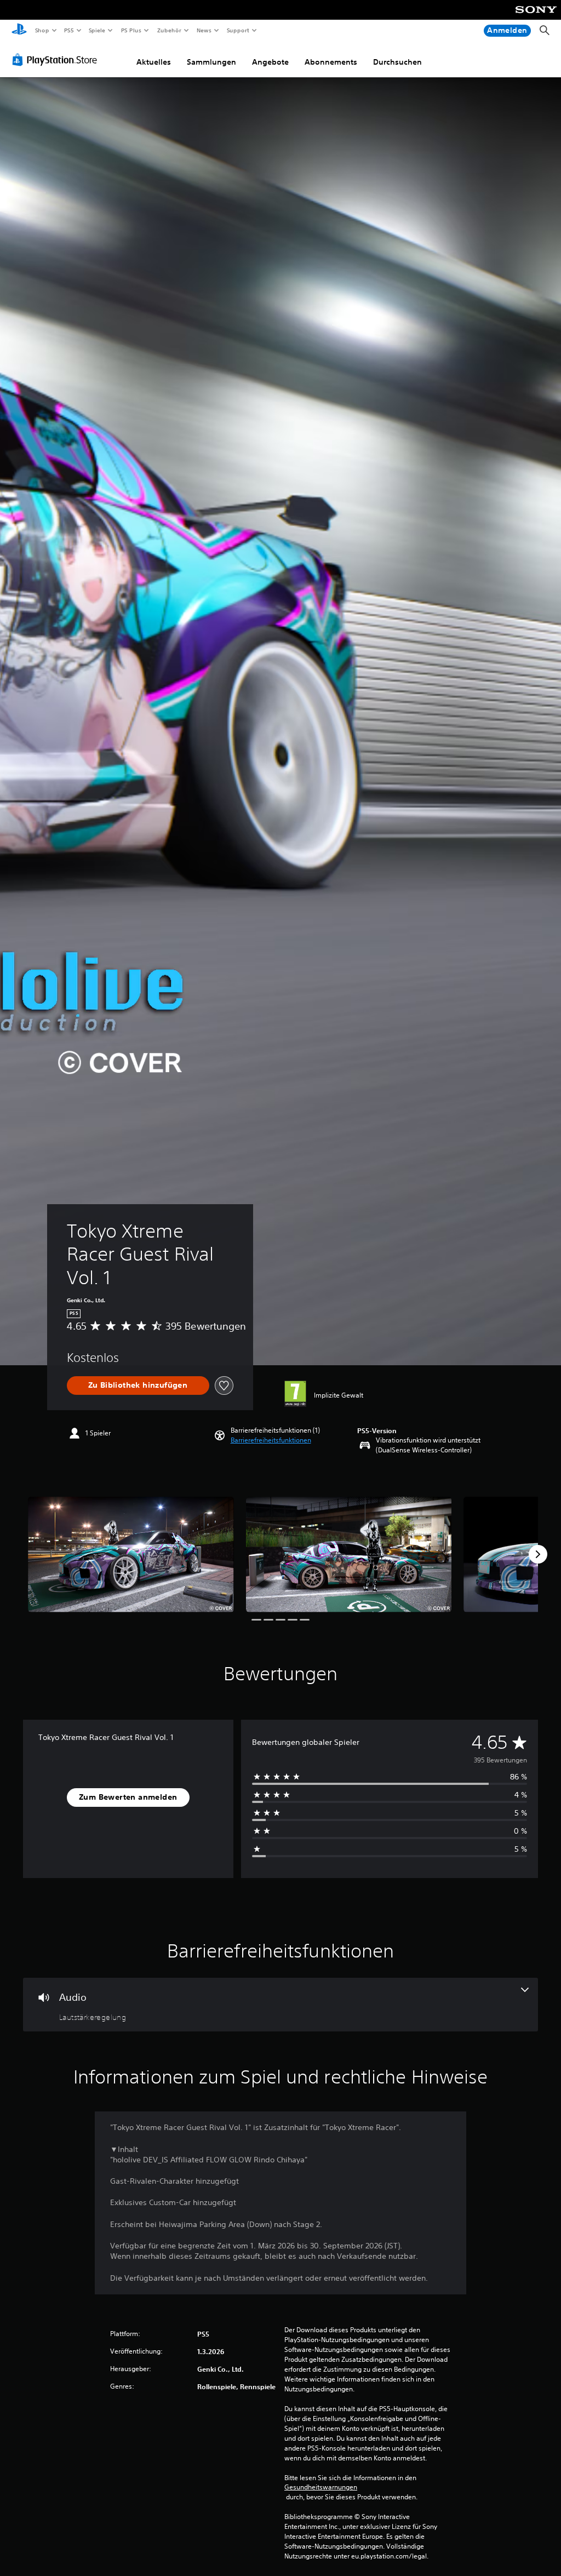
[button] (271, 1440)
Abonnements (331, 62)
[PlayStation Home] (19, 31)
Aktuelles (154, 62)
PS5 (69, 30)
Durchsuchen (397, 62)
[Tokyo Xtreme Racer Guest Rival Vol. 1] (131, 1555)
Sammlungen (211, 62)
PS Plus (131, 30)
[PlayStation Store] (57, 60)
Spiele (97, 30)
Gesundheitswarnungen (321, 2487)
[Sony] (536, 17)
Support (238, 30)
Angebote (270, 62)
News (204, 30)
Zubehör (169, 30)
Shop (42, 30)
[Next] (538, 1554)
